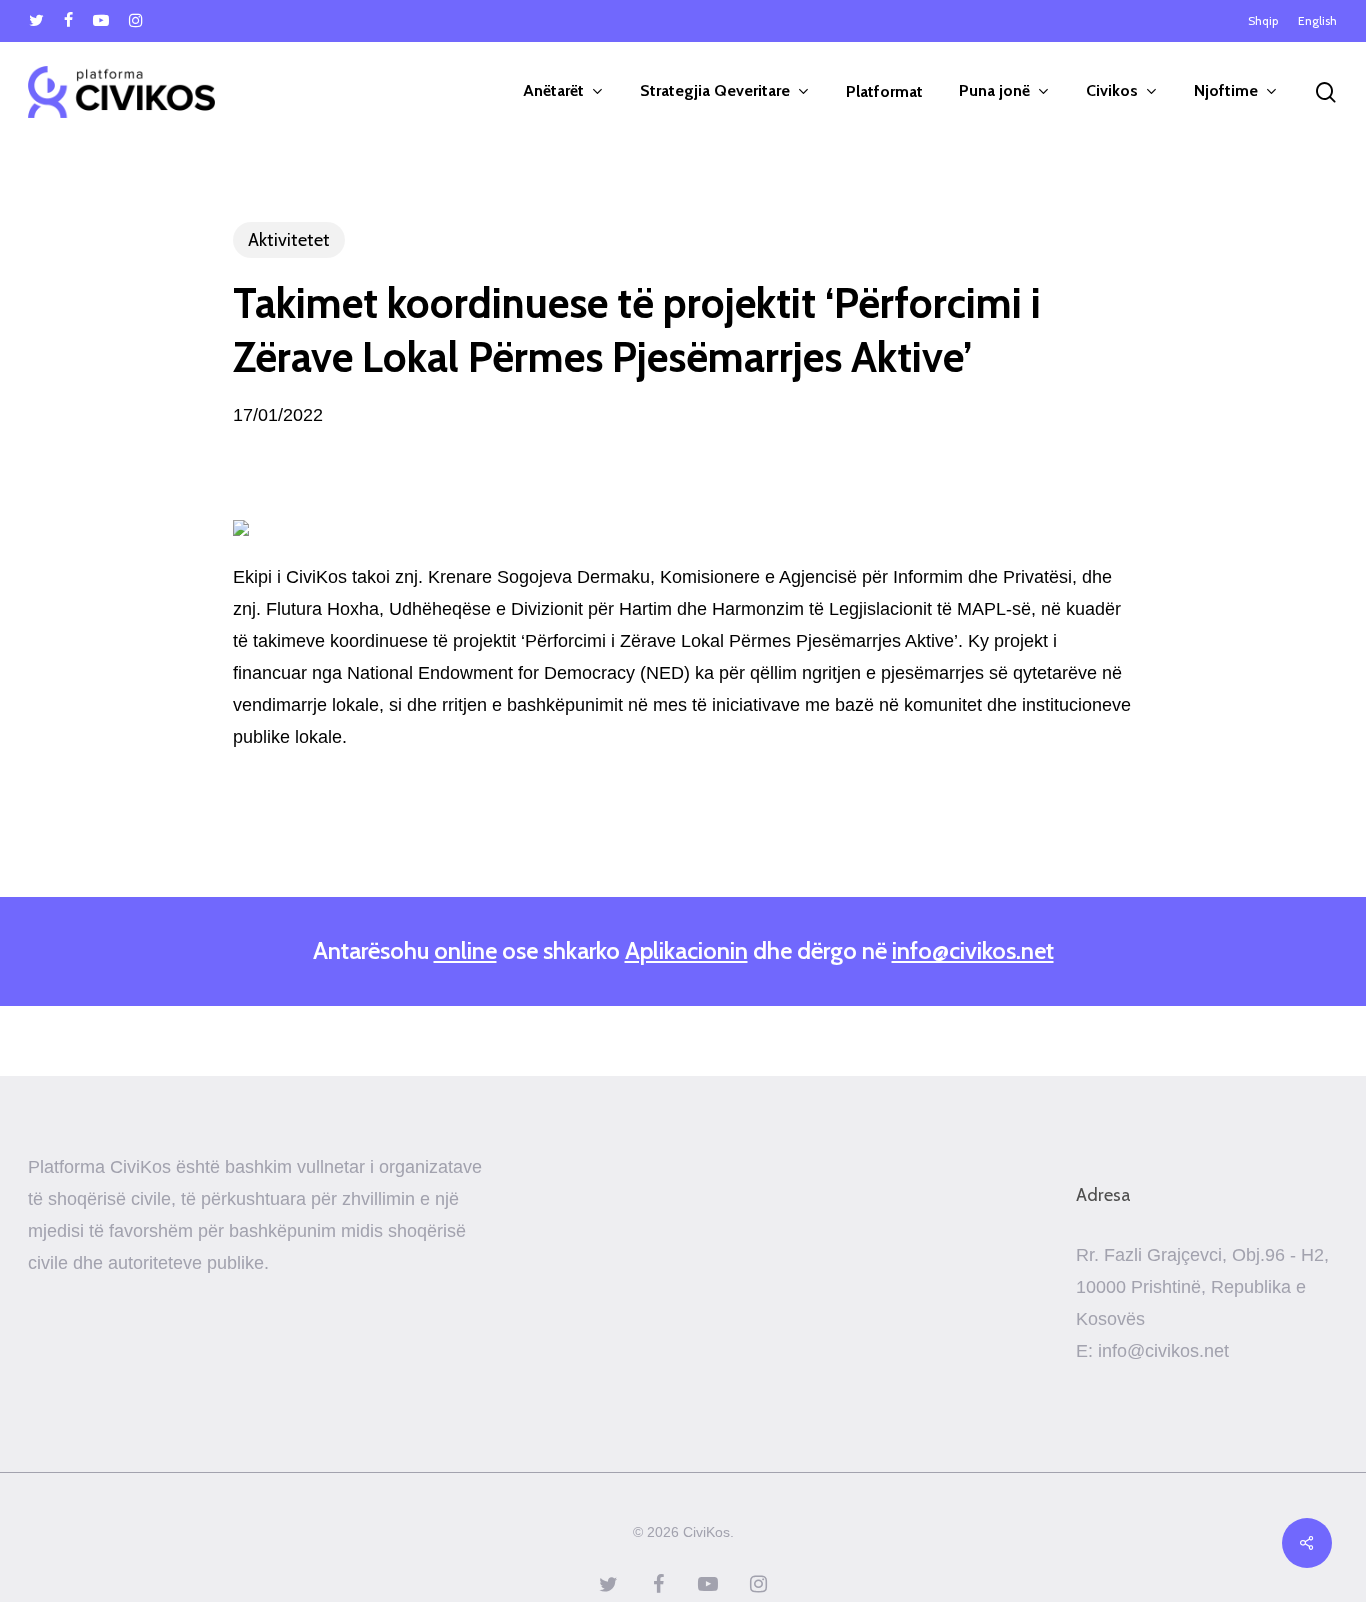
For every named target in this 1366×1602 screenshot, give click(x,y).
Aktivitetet (289, 240)
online (465, 950)
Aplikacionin (686, 950)
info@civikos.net (973, 950)
